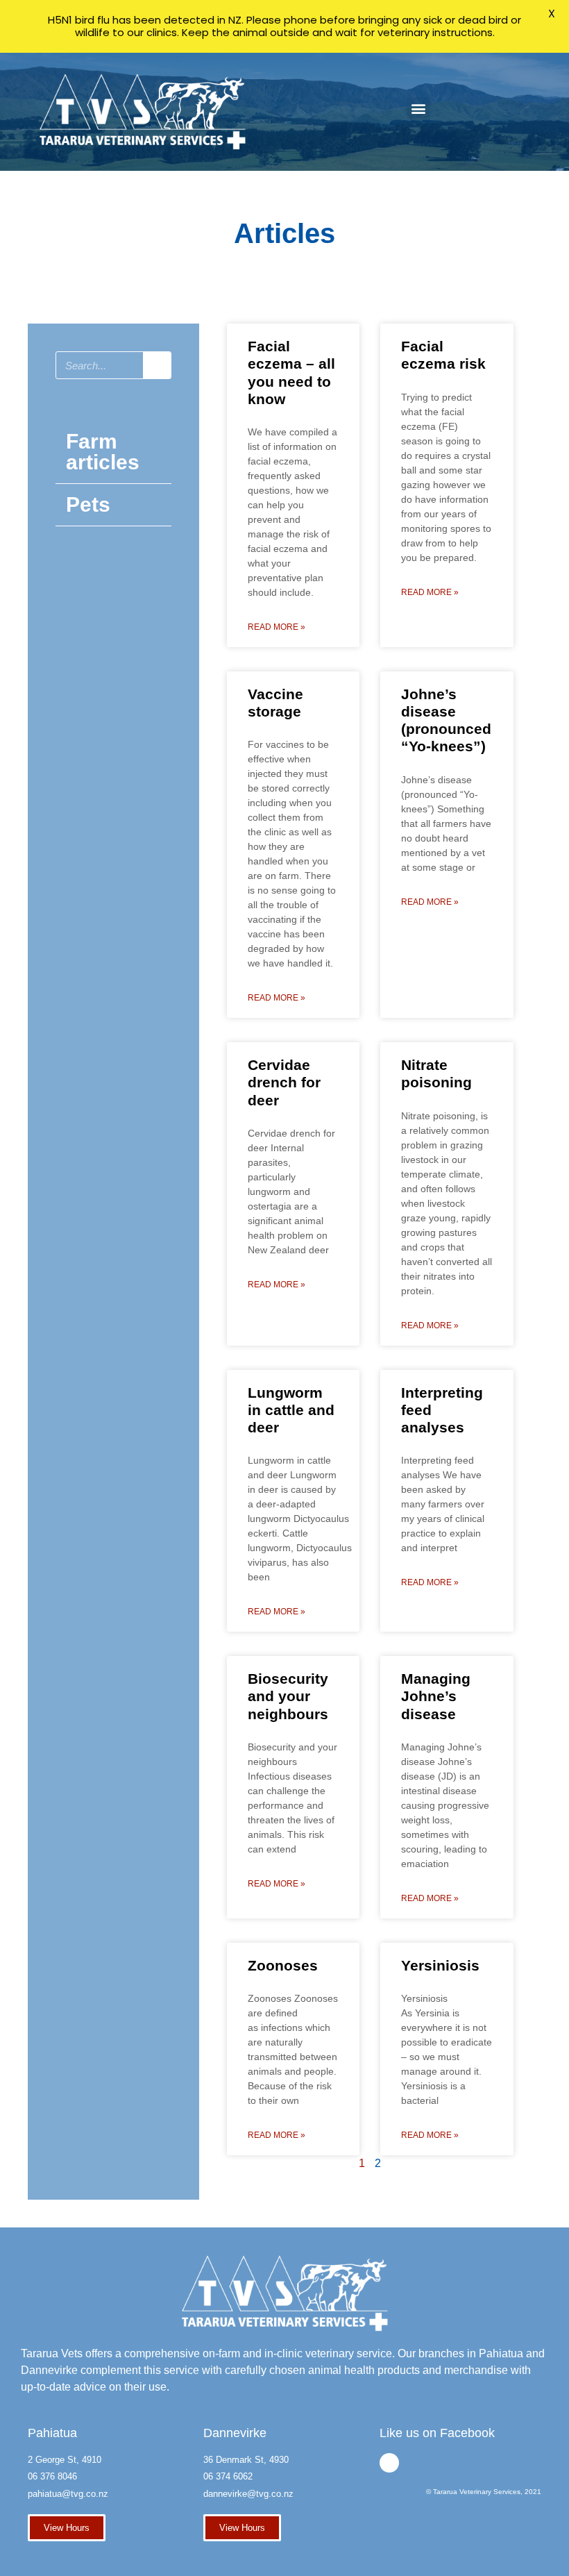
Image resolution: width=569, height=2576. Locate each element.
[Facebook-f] (389, 2463)
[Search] (157, 365)
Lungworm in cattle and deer (291, 1410)
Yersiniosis (440, 1965)
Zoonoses (283, 1965)
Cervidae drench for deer (284, 1082)
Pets (88, 504)
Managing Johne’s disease (436, 1696)
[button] (418, 109)
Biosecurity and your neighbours (288, 1696)
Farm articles (103, 452)
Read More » (277, 627)
